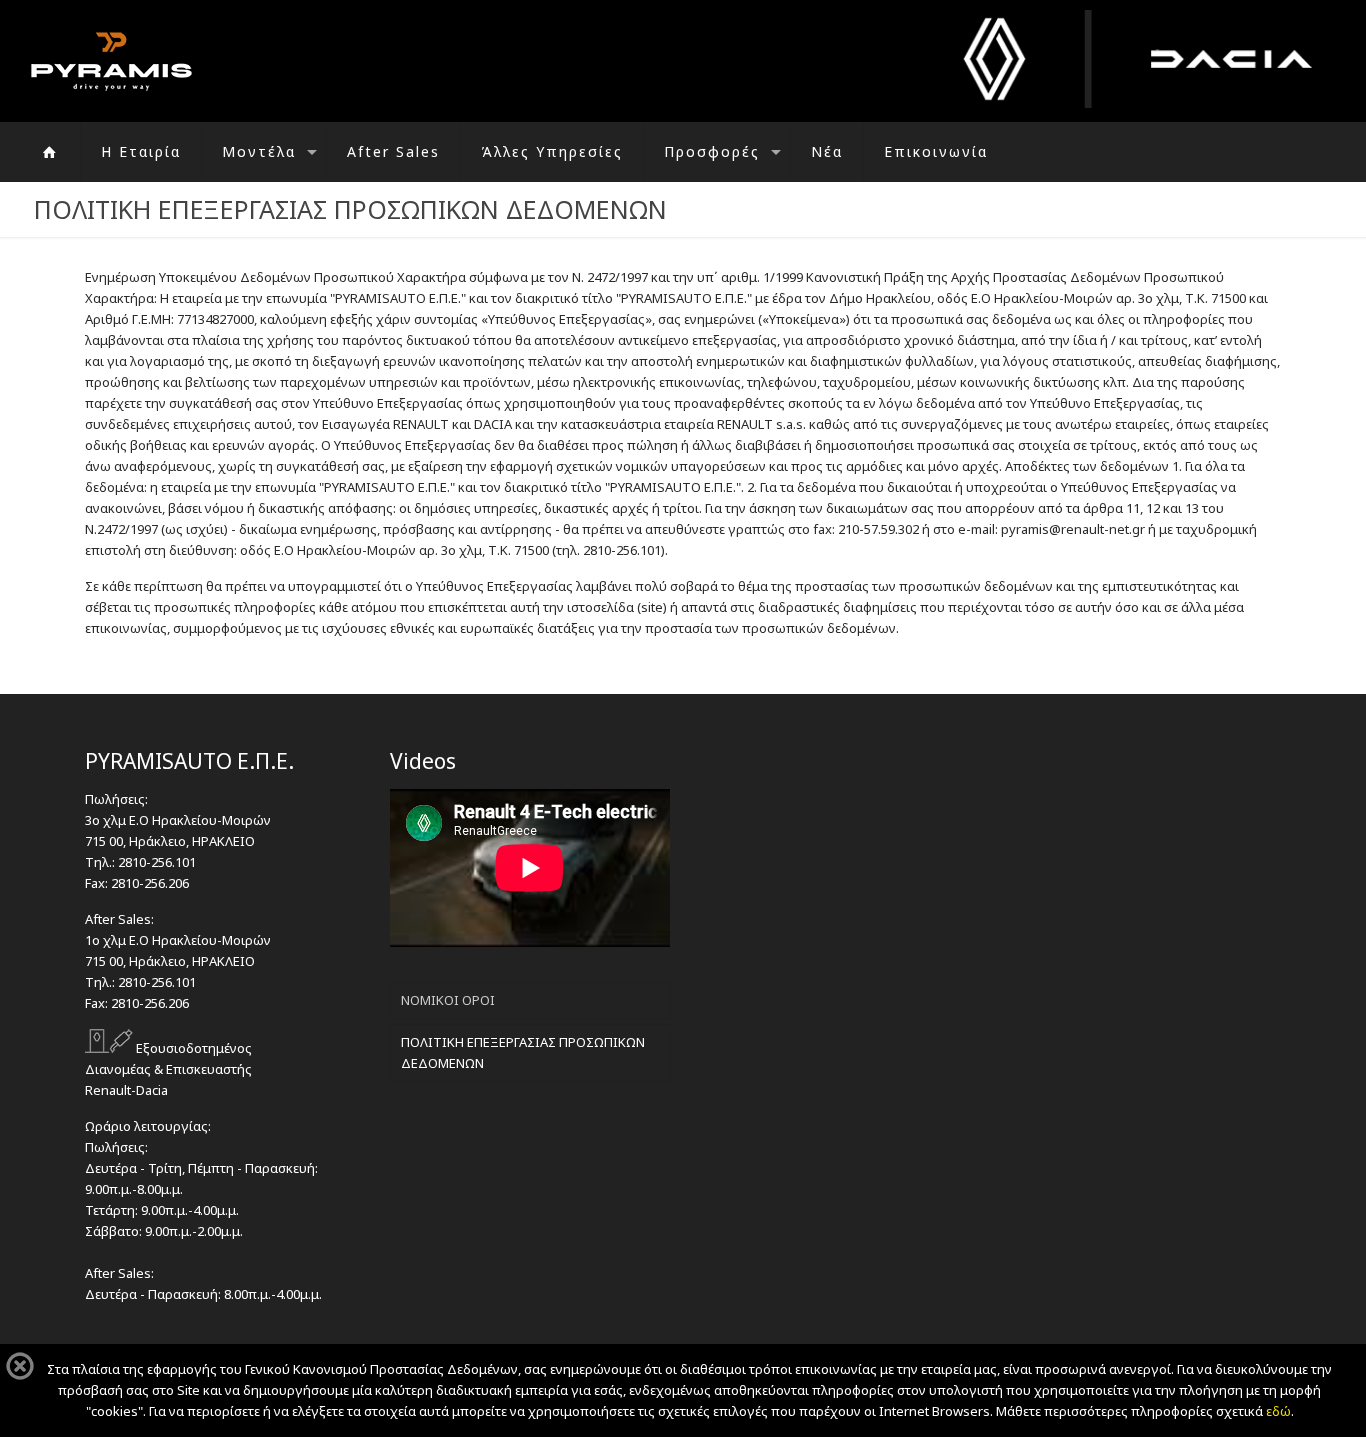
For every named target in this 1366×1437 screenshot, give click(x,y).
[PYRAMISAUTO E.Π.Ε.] (111, 61)
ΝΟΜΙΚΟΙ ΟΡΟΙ (448, 1000)
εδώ (1278, 1411)
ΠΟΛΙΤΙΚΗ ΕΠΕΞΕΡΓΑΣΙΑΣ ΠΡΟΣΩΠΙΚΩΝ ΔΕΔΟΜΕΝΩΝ (523, 1052)
